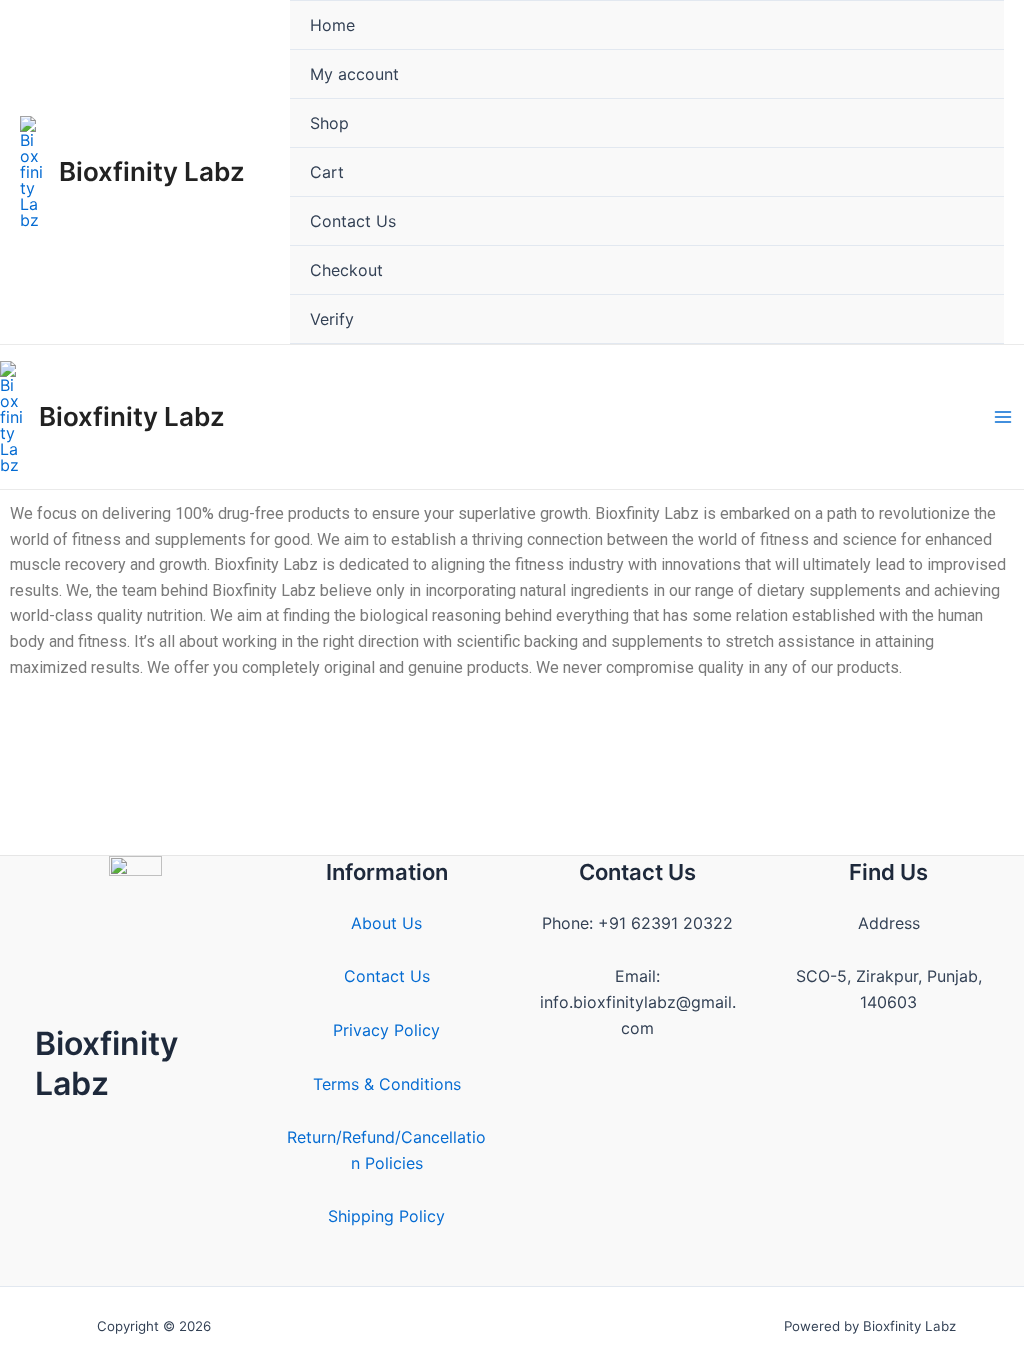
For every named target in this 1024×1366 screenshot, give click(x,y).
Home (332, 25)
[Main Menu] (1003, 417)
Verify (332, 319)
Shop (329, 123)
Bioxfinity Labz (152, 171)
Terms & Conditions (387, 1084)
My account (354, 74)
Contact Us (353, 221)
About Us (386, 923)
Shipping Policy (386, 1216)
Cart (327, 172)
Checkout (346, 270)
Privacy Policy (386, 1030)
